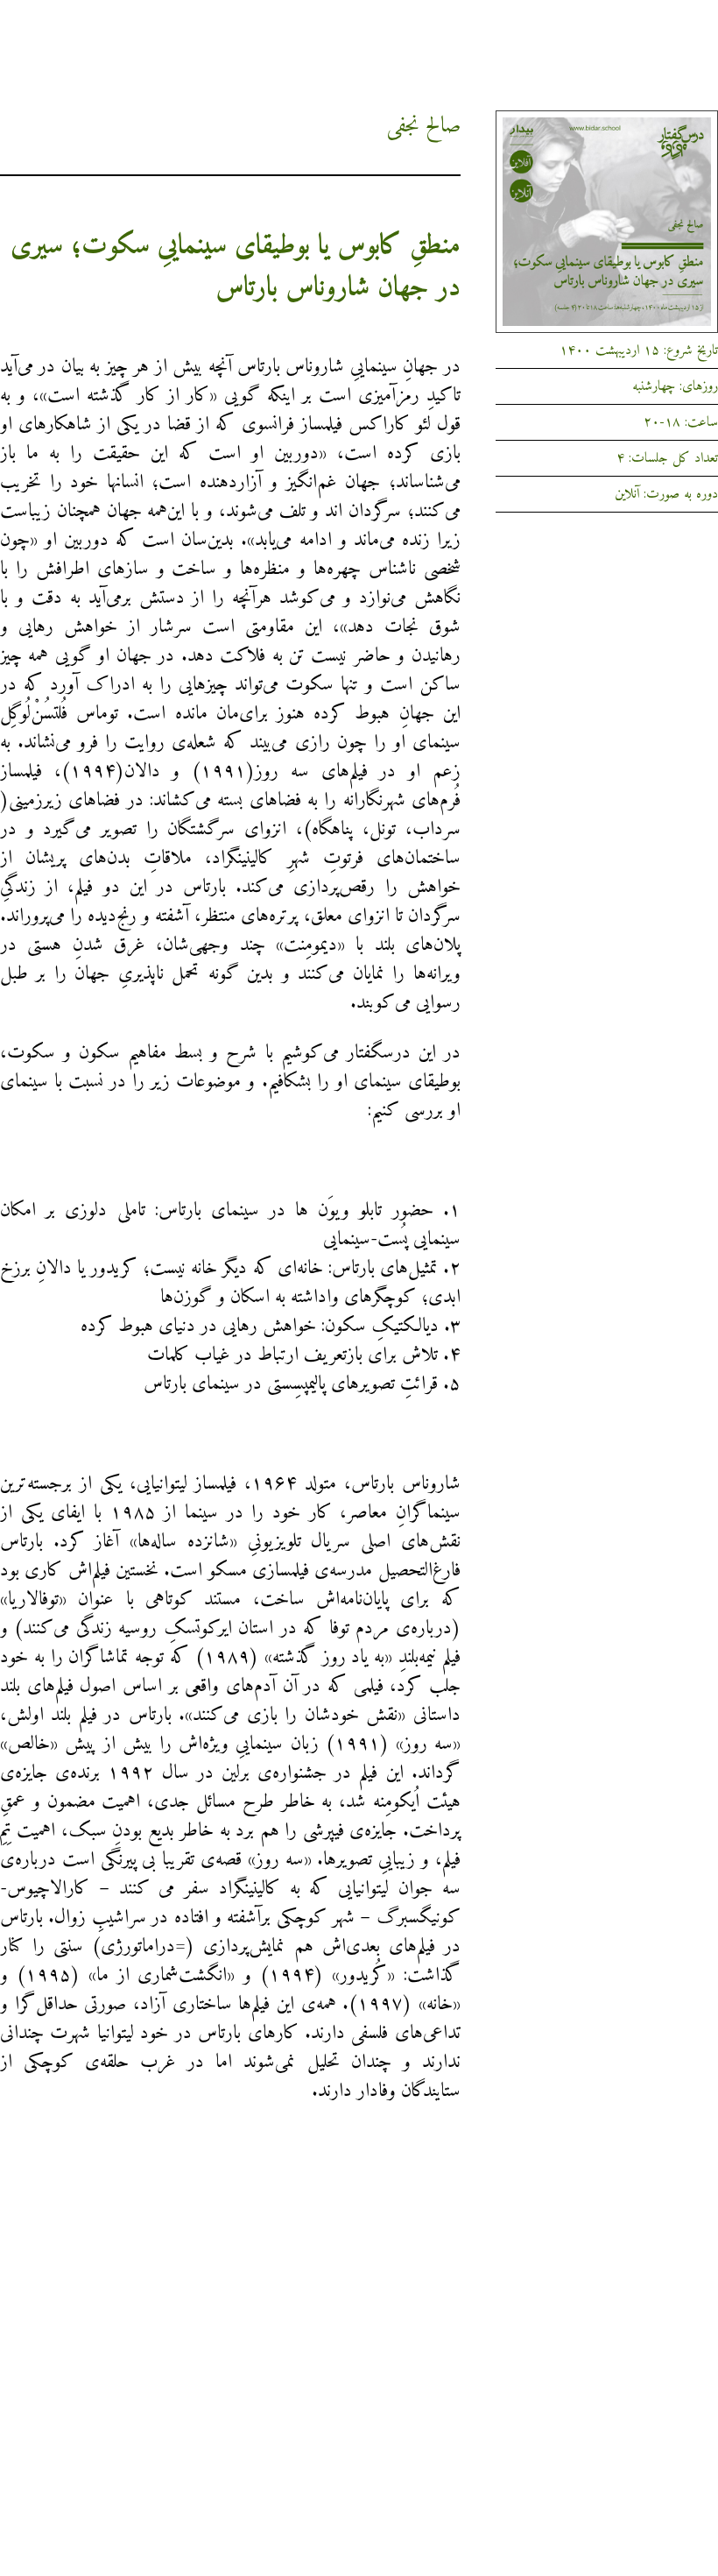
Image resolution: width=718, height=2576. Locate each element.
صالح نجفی (423, 126)
